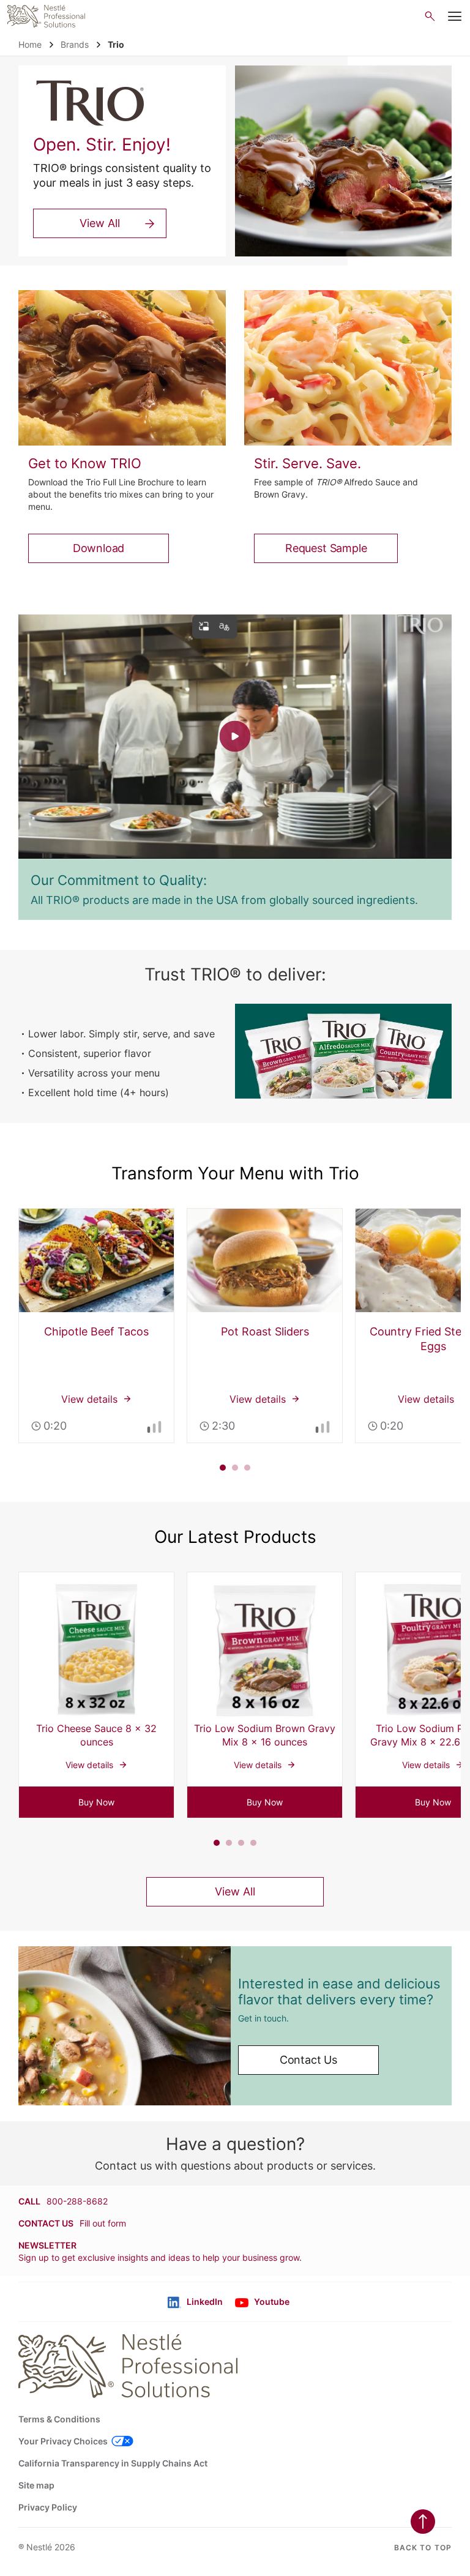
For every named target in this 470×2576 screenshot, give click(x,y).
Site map (36, 2485)
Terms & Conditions (59, 2419)
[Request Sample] (348, 368)
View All (100, 223)
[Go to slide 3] (247, 1468)
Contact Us (308, 2060)
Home (30, 44)
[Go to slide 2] (235, 1468)
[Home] (46, 16)
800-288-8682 (77, 2201)
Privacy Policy (48, 2507)
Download (99, 548)
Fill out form (103, 2223)
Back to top (423, 2548)
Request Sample (326, 548)
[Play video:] (235, 737)
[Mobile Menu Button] (455, 17)
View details (96, 1326)
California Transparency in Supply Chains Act (113, 2463)
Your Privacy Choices (63, 2441)
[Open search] (430, 16)
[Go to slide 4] (253, 1843)
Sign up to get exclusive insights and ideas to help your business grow (159, 2257)
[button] (96, 1802)
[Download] (122, 368)
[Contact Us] (125, 2026)
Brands (75, 44)
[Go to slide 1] (223, 1468)
